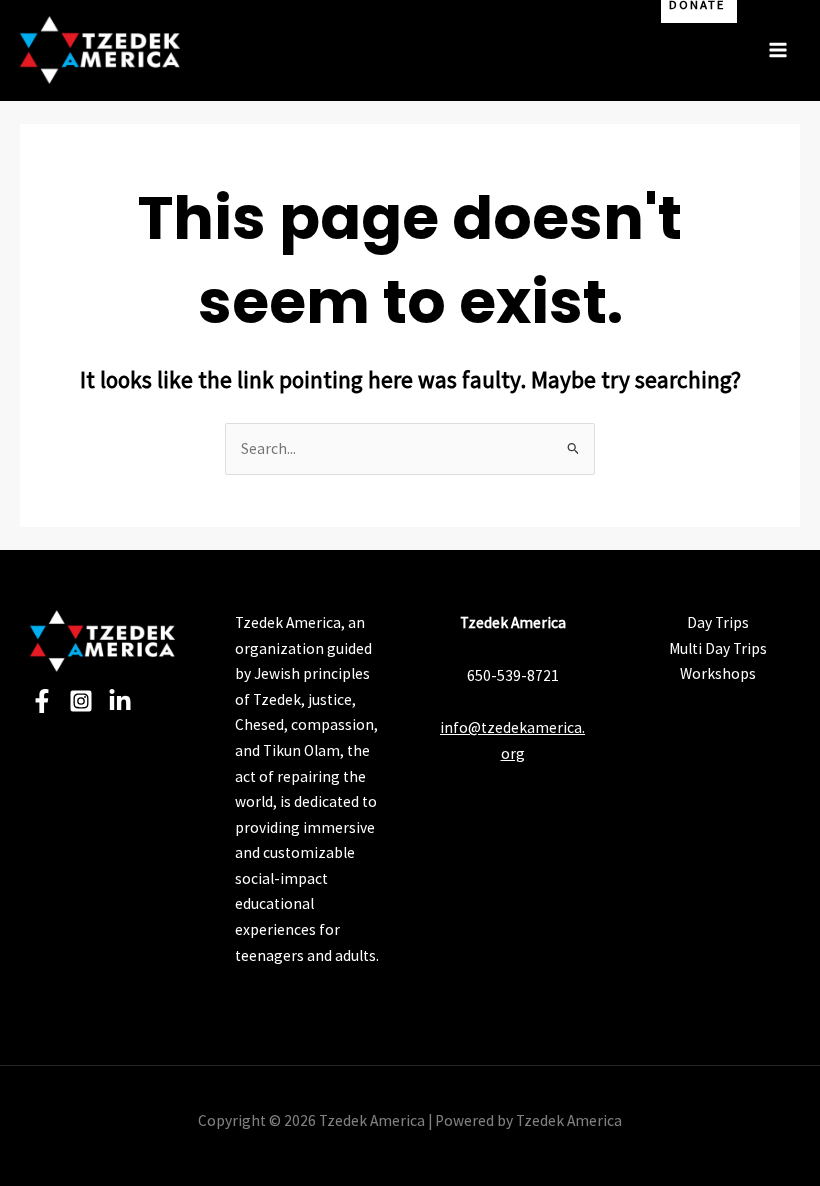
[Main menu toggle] (778, 49)
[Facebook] (42, 701)
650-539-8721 (513, 675)
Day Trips (718, 622)
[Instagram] (81, 701)
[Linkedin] (120, 701)
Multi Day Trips (718, 648)
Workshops (718, 673)
